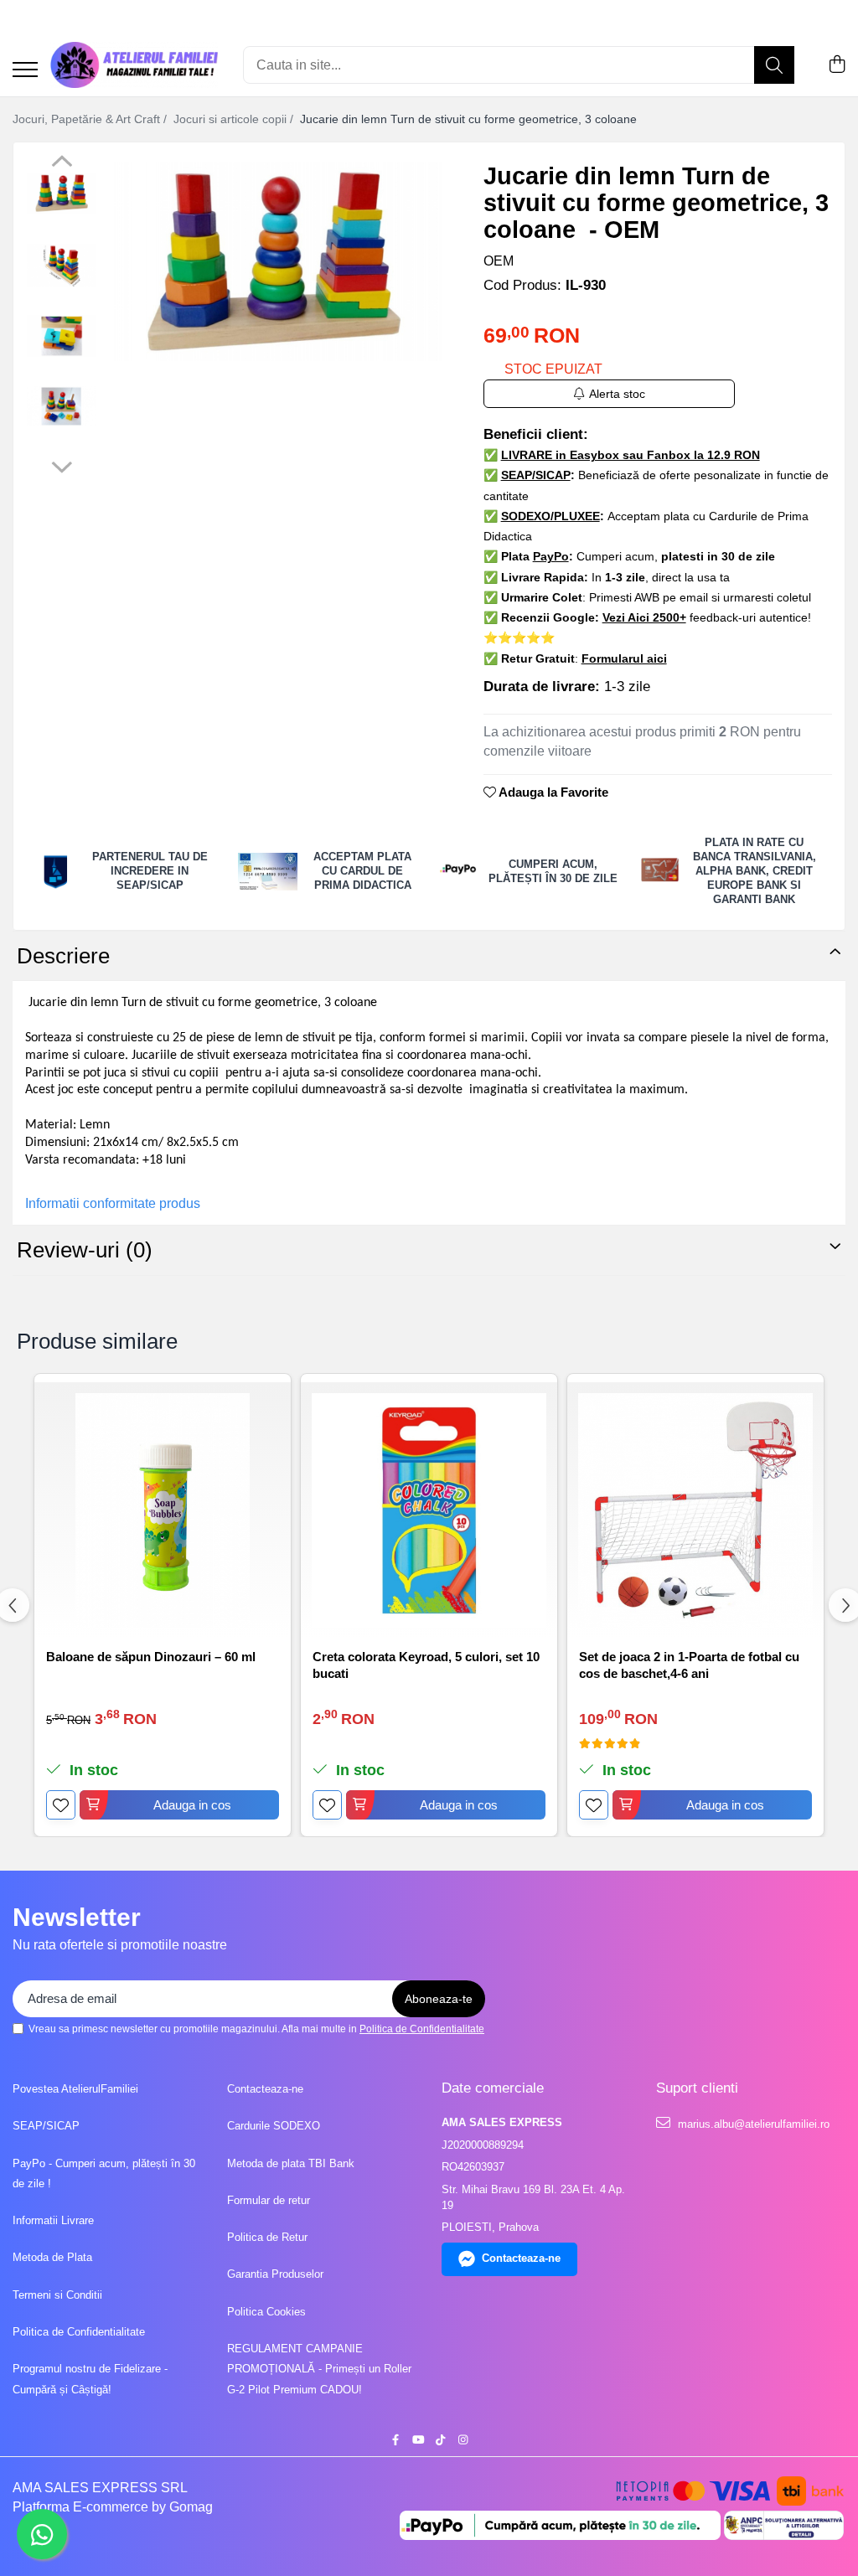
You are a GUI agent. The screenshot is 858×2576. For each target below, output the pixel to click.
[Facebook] (395, 2441)
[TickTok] (440, 2441)
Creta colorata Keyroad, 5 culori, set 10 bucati (426, 1665)
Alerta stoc (617, 394)
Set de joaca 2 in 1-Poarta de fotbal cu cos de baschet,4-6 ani (689, 1665)
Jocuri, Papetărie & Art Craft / (91, 119)
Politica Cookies (266, 2312)
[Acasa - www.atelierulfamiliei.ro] (134, 65)
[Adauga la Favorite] (61, 1805)
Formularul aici (624, 658)
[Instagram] (463, 2441)
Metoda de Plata (52, 2257)
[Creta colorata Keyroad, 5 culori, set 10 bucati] (429, 1510)
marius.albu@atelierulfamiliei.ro (752, 2124)
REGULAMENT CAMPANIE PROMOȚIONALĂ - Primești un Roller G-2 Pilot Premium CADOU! (319, 2369)
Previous (62, 163)
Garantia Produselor (275, 2274)
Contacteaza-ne (265, 2089)
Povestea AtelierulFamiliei (75, 2089)
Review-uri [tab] (85, 1250)
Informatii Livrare (53, 2220)
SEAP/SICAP (46, 2126)
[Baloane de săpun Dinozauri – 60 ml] (163, 1510)
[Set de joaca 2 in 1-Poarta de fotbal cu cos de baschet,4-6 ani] (695, 1510)
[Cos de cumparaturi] (837, 65)
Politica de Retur (267, 2237)
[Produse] (25, 71)
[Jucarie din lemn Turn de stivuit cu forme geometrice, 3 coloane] (274, 261)
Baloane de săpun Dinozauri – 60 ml (151, 1657)
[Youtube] (418, 2441)
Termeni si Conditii (57, 2295)
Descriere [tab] (63, 956)
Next (62, 465)
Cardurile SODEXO (274, 2126)
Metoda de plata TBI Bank (291, 2163)
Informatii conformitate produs (113, 1203)
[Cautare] (774, 65)
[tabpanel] (274, 261)
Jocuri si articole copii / (235, 119)
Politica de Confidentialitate (422, 2029)
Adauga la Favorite (552, 792)
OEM (499, 261)
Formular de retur (269, 2200)
